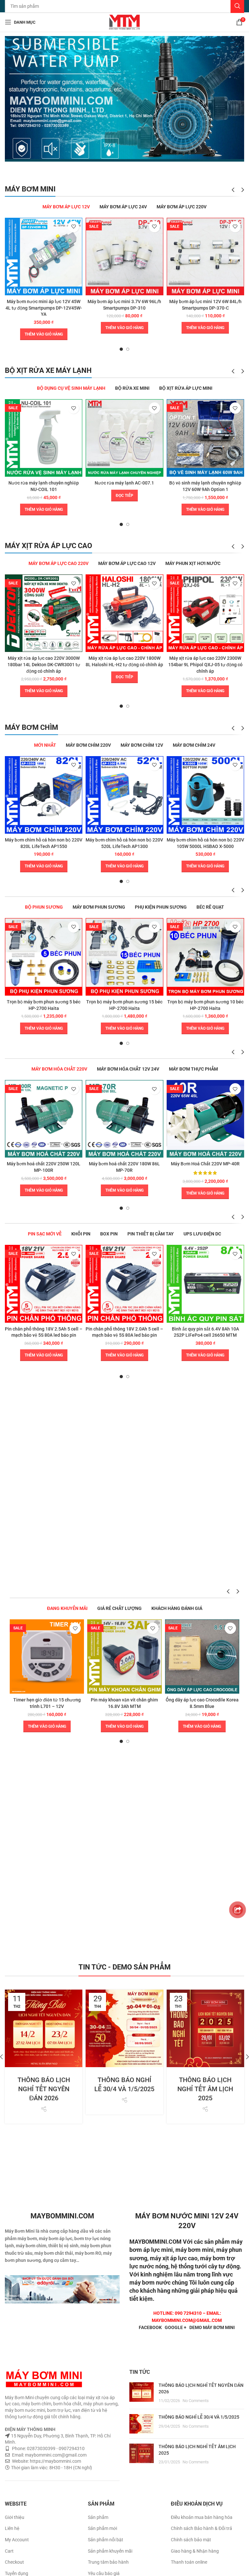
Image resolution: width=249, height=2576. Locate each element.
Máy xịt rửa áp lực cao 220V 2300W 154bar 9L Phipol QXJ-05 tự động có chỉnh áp (205, 664)
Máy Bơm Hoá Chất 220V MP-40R (205, 1164)
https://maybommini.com (55, 2461)
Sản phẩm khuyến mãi (110, 2551)
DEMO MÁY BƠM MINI (212, 2327)
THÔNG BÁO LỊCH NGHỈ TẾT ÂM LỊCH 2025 (205, 2089)
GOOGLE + (176, 2327)
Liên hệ (12, 2528)
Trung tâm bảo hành (108, 2562)
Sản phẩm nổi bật (106, 2540)
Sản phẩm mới (102, 2528)
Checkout (14, 2562)
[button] (44, 334)
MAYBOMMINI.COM (155, 2242)
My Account (17, 2540)
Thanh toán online (189, 2562)
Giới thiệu (15, 2517)
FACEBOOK (150, 2327)
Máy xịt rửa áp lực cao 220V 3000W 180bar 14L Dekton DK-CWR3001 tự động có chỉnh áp (44, 664)
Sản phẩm (98, 2517)
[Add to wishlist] (73, 227)
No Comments (196, 2401)
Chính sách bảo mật (191, 2540)
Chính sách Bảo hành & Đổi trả (202, 2528)
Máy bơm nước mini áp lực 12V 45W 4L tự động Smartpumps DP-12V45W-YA (44, 308)
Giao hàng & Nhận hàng (195, 2551)
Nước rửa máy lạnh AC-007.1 (124, 483)
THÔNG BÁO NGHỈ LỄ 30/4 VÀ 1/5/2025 (199, 2417)
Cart (9, 2551)
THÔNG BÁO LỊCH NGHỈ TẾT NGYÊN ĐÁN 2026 (44, 2089)
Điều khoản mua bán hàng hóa (202, 2517)
